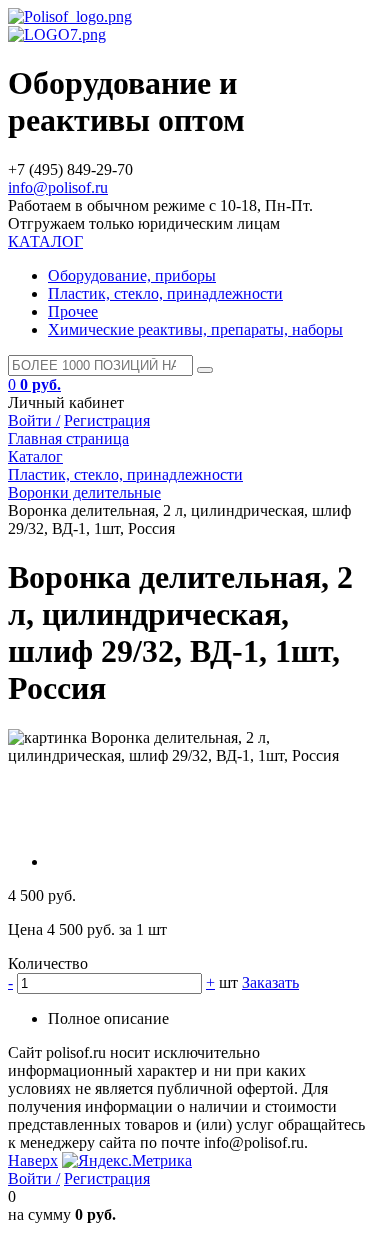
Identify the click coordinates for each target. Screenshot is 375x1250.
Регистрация (107, 420)
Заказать (270, 982)
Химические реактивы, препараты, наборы (195, 329)
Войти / (34, 420)
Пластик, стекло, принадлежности (165, 293)
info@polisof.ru (58, 187)
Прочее (73, 311)
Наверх (33, 1160)
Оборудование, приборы (132, 275)
